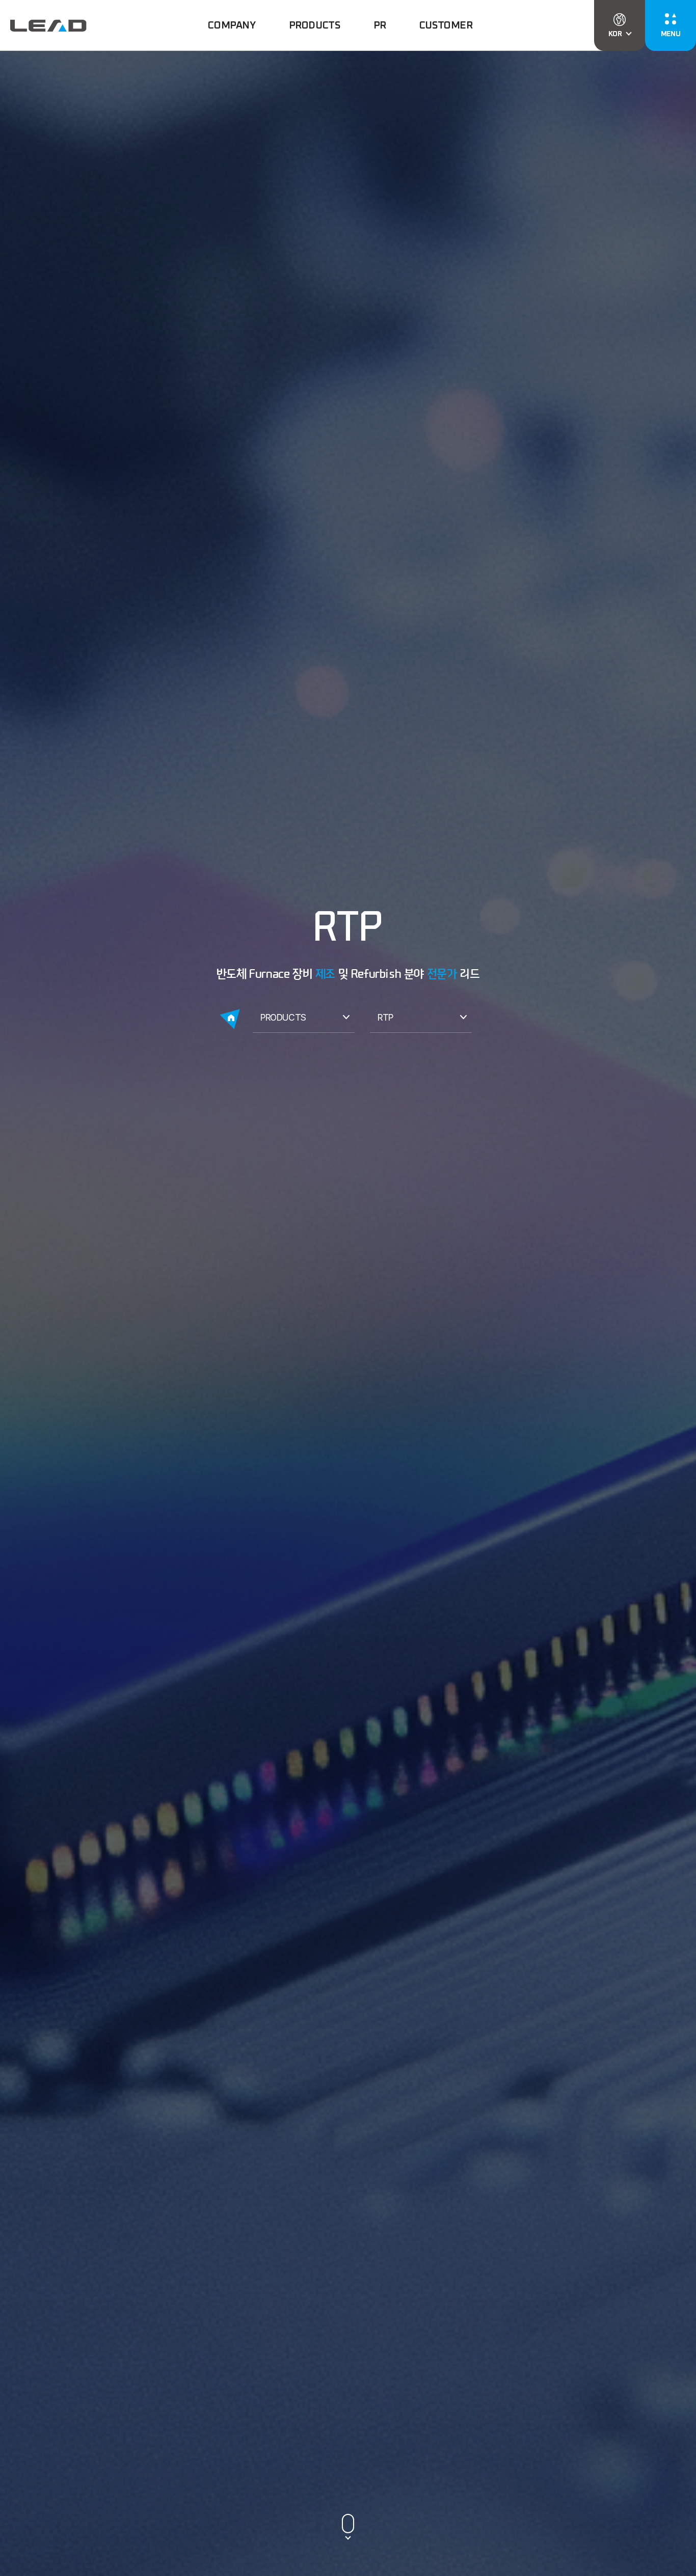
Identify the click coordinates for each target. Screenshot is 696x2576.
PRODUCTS (283, 1017)
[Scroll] (348, 2525)
